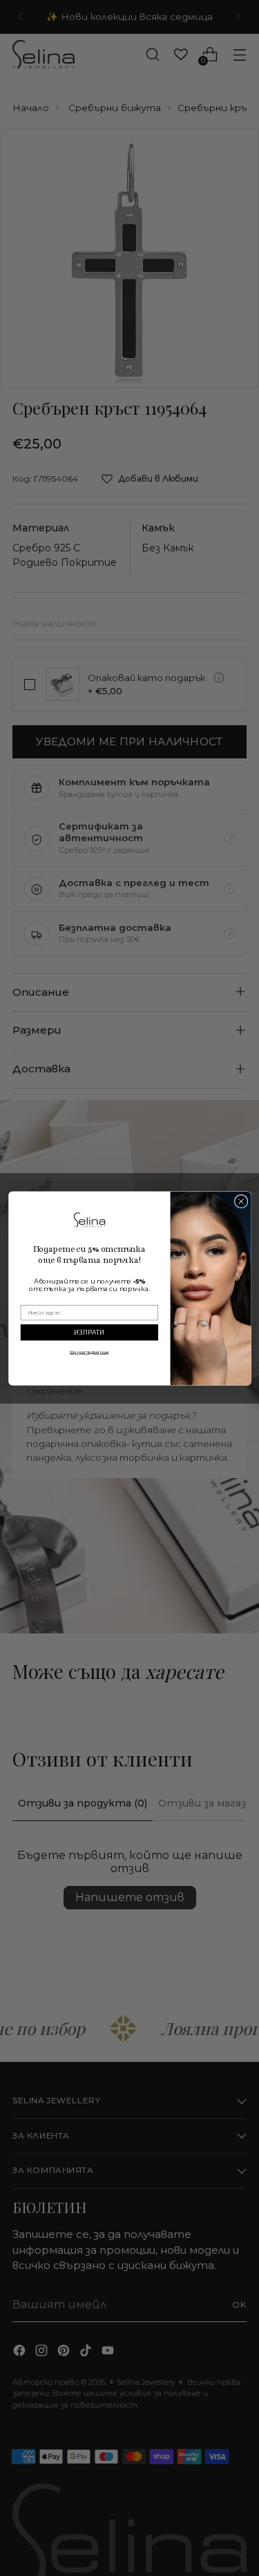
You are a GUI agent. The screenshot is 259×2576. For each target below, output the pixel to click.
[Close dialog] (241, 1201)
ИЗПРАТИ (89, 1332)
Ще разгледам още (89, 1352)
